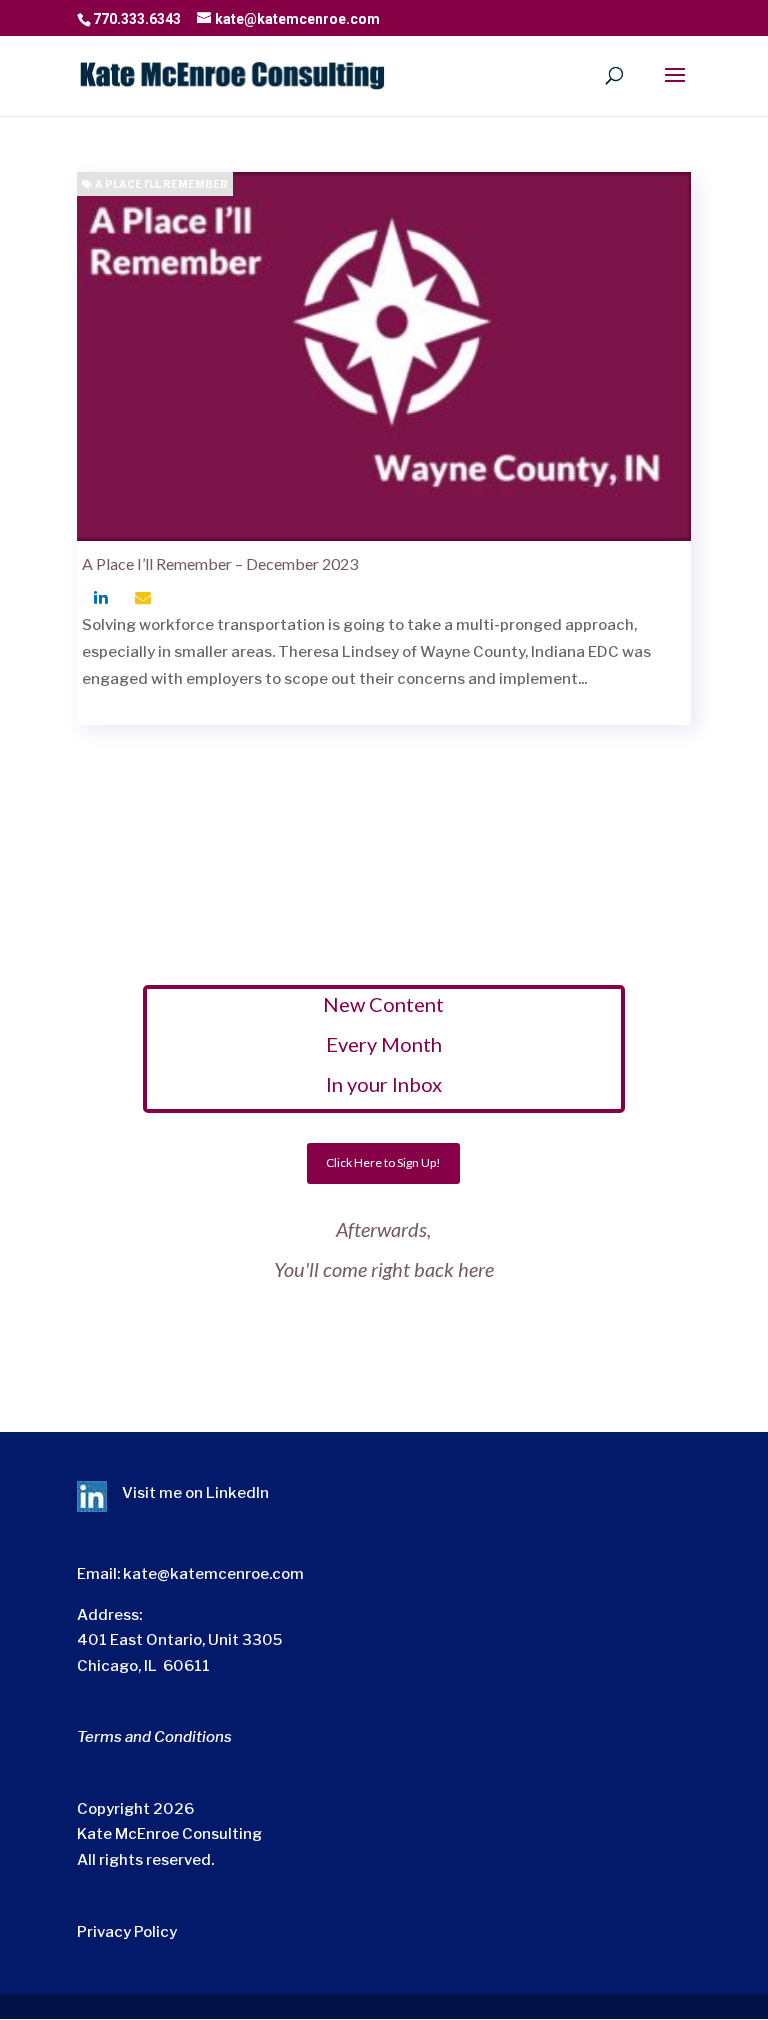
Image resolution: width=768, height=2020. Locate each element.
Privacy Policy (127, 1932)
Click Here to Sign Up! (383, 1162)
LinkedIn (237, 1493)
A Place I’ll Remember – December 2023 (220, 563)
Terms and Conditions (154, 1737)
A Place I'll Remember (160, 184)
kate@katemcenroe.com (213, 1574)
